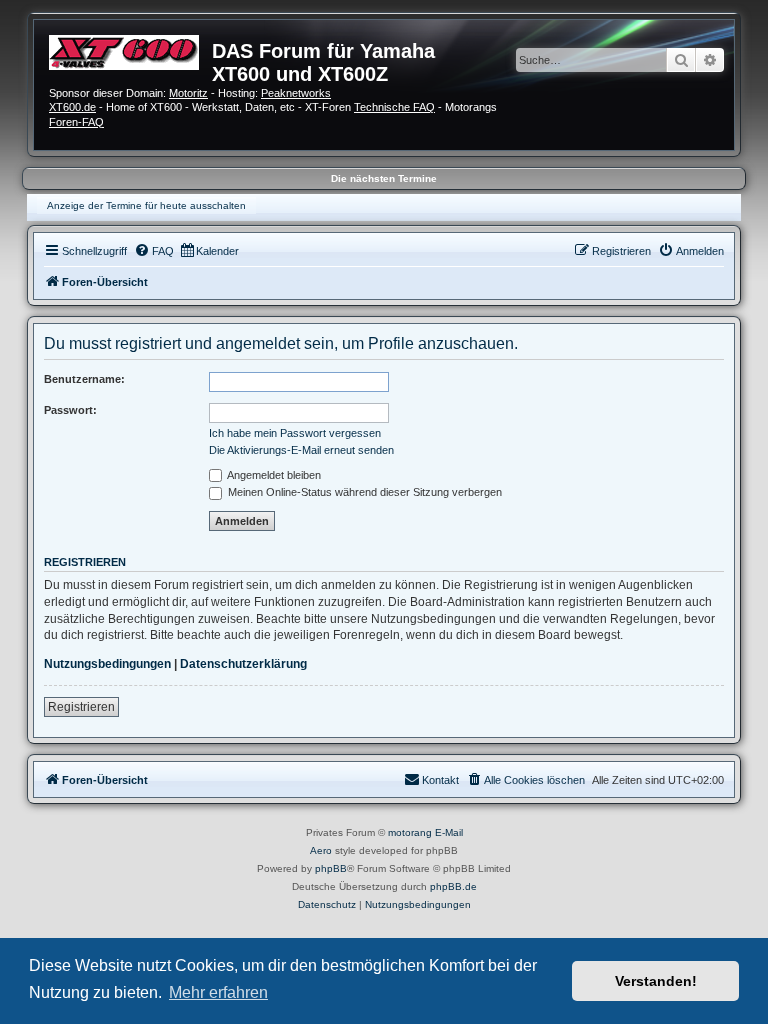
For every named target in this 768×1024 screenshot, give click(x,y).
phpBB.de (453, 886)
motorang (410, 832)
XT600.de (72, 107)
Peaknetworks (296, 93)
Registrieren (81, 707)
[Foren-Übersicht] (130, 50)
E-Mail (449, 832)
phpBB (331, 868)
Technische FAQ (394, 107)
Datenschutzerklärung (243, 664)
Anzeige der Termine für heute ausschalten (146, 205)
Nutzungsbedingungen (107, 664)
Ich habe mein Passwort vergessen (295, 433)
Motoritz (188, 93)
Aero (321, 850)
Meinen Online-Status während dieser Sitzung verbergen (363, 492)
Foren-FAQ (76, 122)
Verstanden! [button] (656, 981)
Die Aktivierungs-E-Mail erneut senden (301, 450)
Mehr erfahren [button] (218, 992)
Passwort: (70, 410)
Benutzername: (84, 379)
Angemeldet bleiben (273, 475)
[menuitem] (154, 251)
